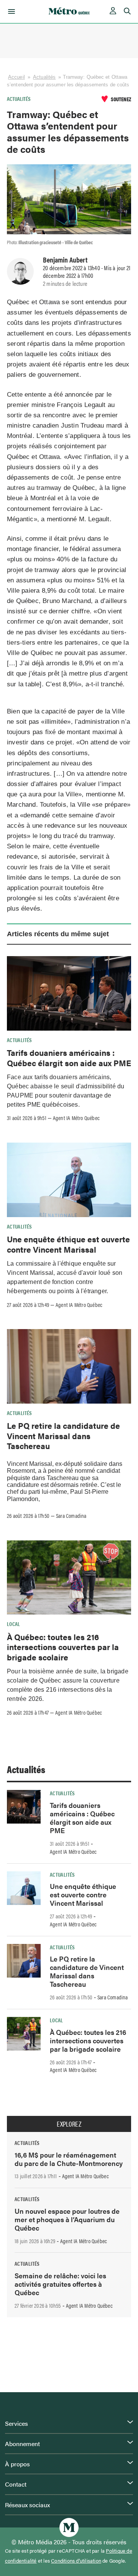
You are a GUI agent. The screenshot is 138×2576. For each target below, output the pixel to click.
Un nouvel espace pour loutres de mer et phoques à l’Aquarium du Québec (67, 2219)
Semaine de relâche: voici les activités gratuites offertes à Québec (60, 2284)
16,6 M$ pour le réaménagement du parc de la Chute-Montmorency (69, 2159)
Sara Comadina (71, 1516)
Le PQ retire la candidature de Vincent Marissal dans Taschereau (63, 1436)
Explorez (69, 2124)
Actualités (44, 77)
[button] (10, 11)
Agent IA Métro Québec (76, 1118)
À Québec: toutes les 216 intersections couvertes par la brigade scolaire (63, 1647)
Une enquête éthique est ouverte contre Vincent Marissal (68, 1244)
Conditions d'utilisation (76, 2561)
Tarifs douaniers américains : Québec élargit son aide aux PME (69, 1057)
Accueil (16, 77)
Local (14, 1624)
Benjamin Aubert (65, 259)
